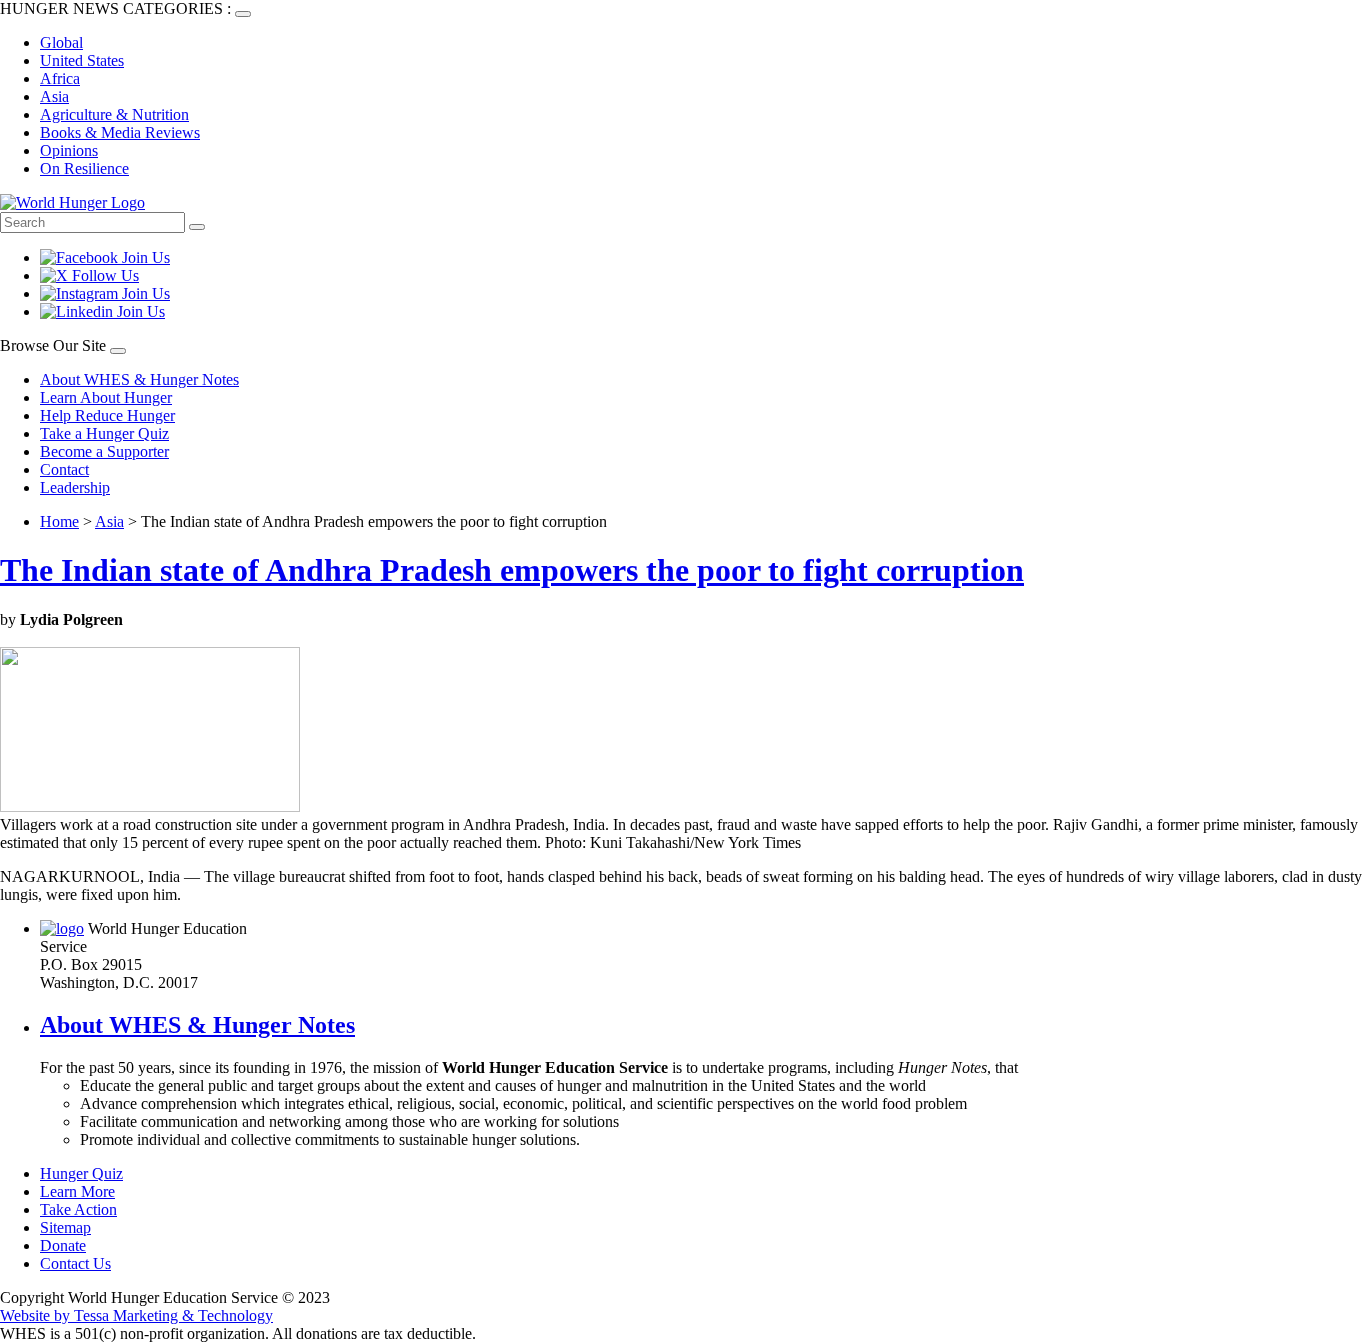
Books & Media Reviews (120, 132)
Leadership (75, 487)
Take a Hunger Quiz (104, 433)
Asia (54, 96)
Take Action (78, 1209)
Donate (63, 1245)
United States (82, 60)
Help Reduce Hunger (107, 415)
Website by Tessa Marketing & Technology (136, 1315)
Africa (60, 78)
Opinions (69, 150)
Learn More (77, 1191)
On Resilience (84, 168)
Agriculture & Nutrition (114, 114)
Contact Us (75, 1263)
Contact (64, 469)
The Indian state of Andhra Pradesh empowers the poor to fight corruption (512, 570)
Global (61, 42)
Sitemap (65, 1227)
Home (59, 521)
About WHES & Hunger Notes (139, 379)
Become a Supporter (104, 451)
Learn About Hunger (106, 397)
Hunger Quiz (81, 1173)
